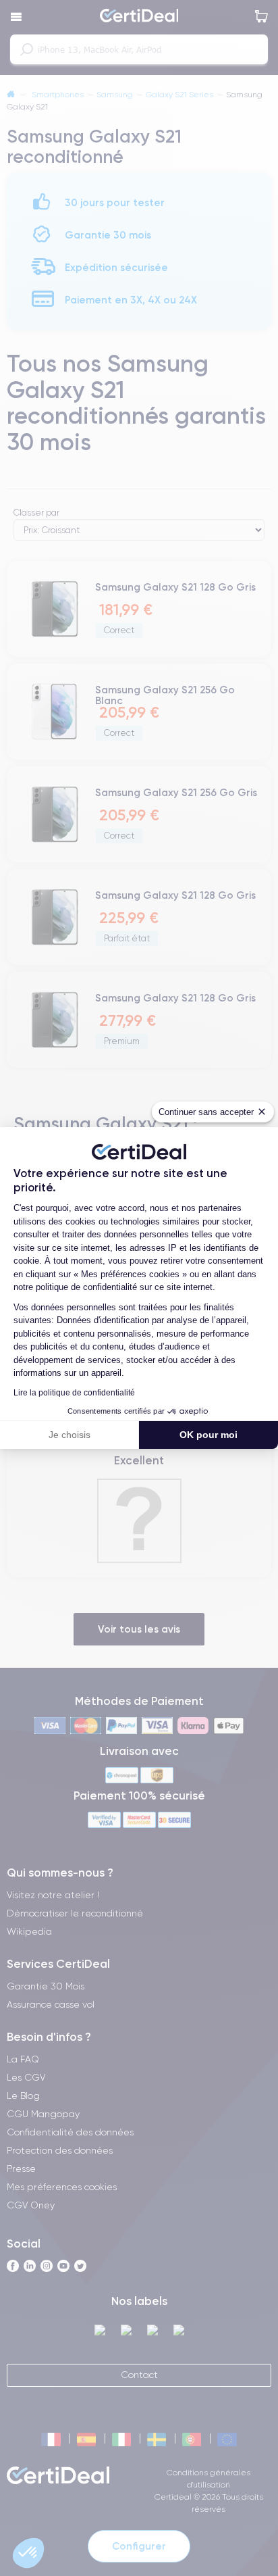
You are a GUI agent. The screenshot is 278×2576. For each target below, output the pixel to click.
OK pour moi (208, 1435)
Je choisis (69, 1435)
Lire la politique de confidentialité (74, 1393)
